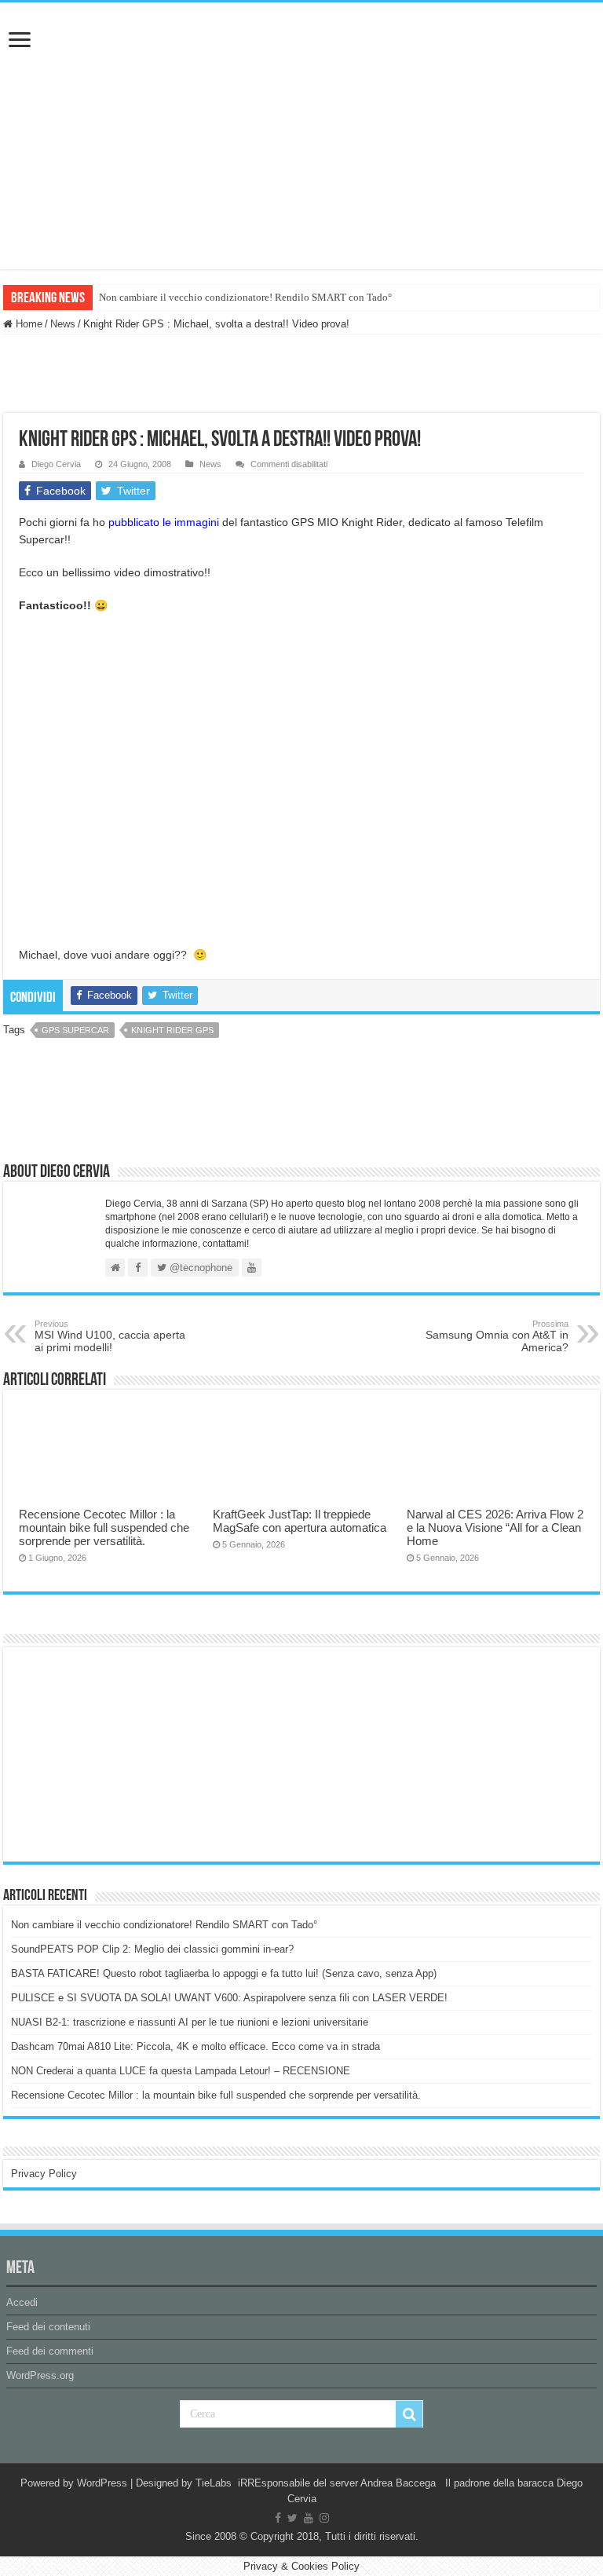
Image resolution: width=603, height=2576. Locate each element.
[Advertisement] (129, 1753)
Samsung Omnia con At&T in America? (497, 1336)
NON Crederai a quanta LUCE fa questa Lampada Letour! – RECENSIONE (181, 2071)
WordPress (102, 2483)
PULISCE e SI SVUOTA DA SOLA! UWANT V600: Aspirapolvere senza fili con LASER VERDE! (229, 1998)
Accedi (22, 2302)
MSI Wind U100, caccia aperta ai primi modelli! (110, 1336)
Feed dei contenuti (48, 2327)
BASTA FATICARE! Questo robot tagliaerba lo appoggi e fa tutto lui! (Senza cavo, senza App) (224, 1973)
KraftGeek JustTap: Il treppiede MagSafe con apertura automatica (300, 1521)
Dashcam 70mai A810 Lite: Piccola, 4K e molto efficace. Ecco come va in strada (196, 2046)
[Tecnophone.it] (301, 90)
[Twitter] (292, 2518)
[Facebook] (278, 2518)
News (63, 324)
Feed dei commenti (50, 2351)
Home (27, 324)
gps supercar (75, 1030)
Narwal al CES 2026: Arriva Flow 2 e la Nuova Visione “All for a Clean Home (495, 1527)
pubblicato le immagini (164, 522)
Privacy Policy (44, 2174)
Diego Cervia (56, 464)
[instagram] (324, 2518)
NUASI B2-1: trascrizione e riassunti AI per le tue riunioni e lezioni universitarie (190, 2022)
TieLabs (214, 2483)
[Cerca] (409, 2414)
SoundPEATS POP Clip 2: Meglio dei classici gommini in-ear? (152, 1949)
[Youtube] (309, 2518)
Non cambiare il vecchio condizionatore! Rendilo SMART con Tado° (245, 297)
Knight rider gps (172, 1030)
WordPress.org (40, 2375)
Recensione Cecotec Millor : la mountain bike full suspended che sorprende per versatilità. (104, 1527)
